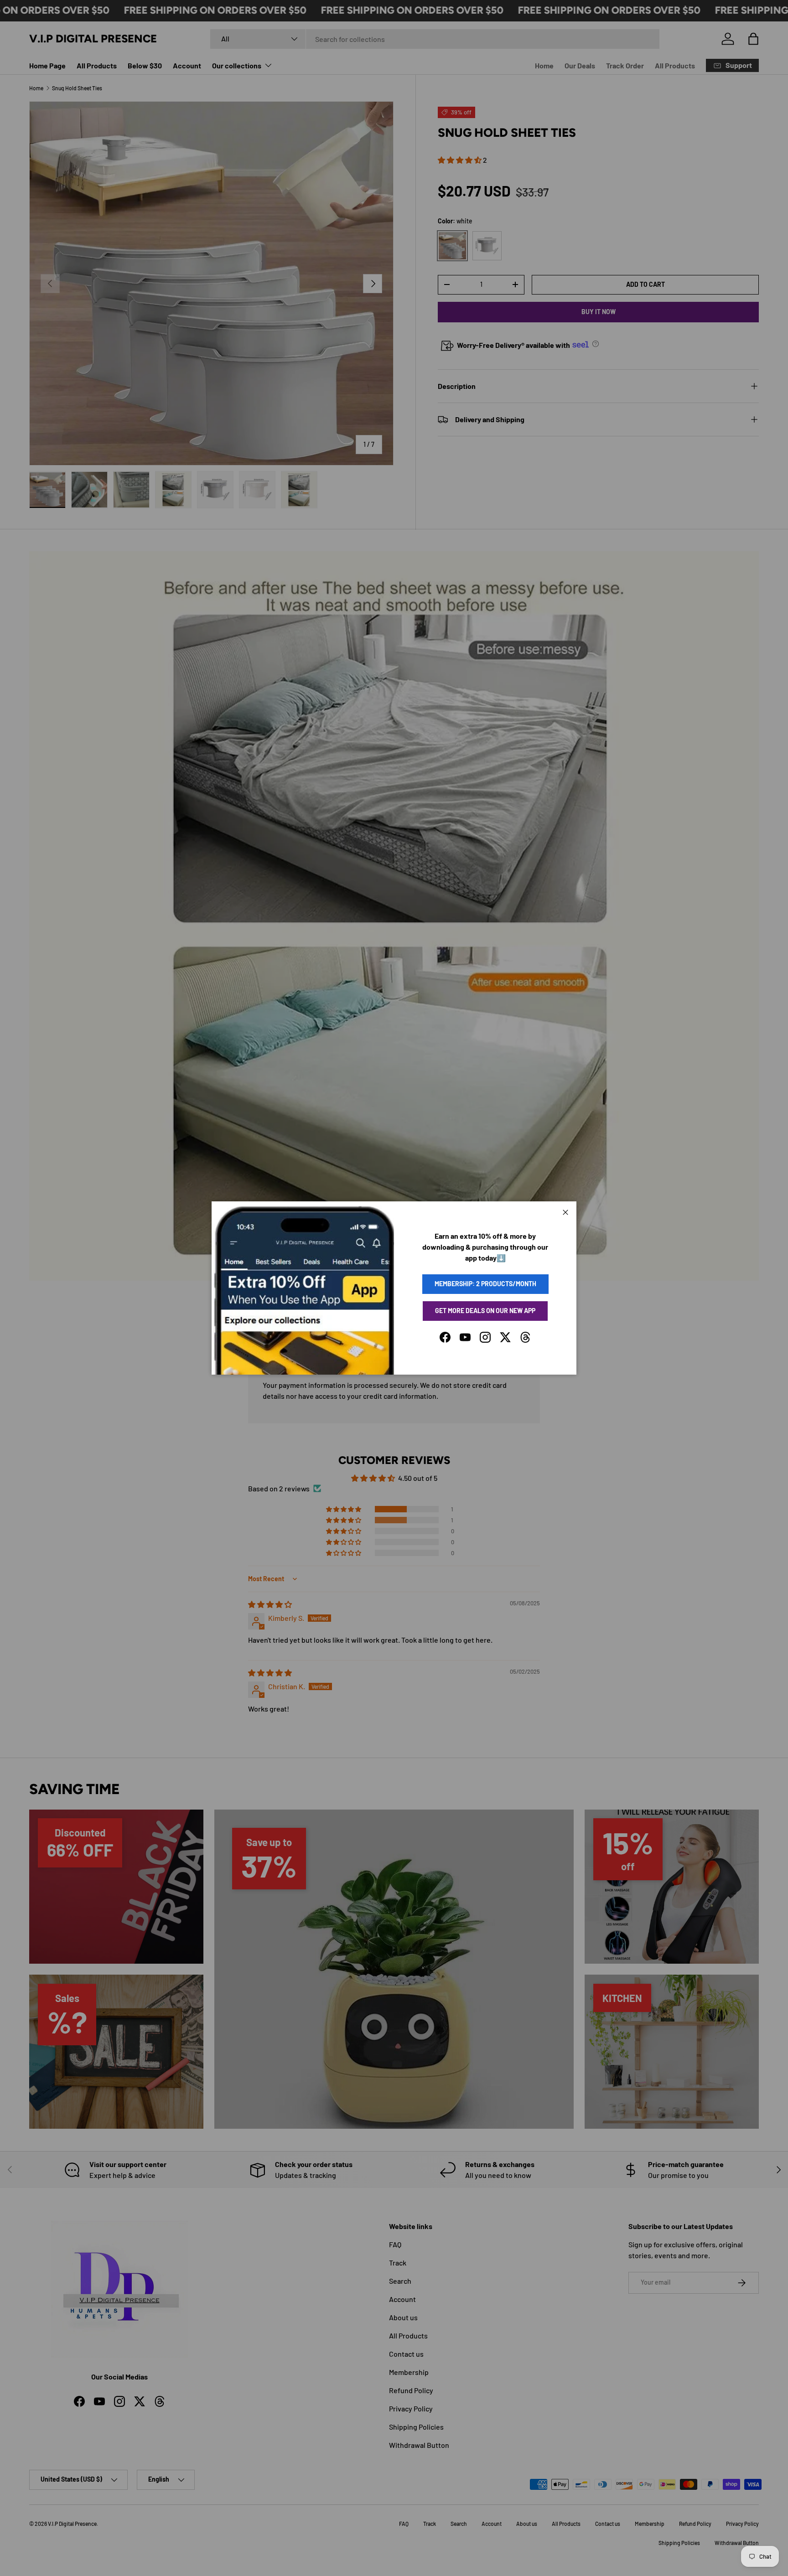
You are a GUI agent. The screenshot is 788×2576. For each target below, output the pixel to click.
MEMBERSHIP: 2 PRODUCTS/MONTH (485, 1284)
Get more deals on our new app (485, 1311)
